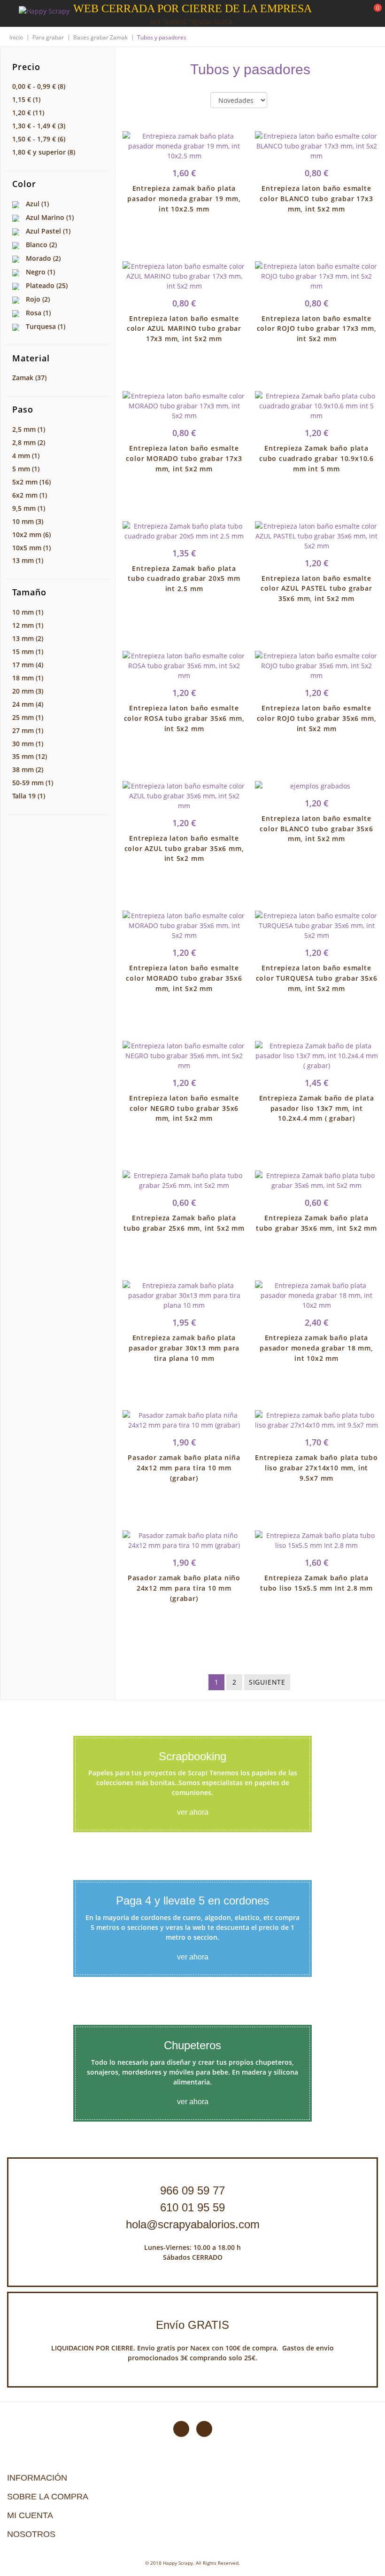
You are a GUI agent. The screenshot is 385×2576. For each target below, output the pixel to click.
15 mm (28, 652)
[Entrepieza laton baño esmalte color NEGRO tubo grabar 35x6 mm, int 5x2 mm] (184, 1056)
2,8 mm (29, 442)
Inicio (16, 37)
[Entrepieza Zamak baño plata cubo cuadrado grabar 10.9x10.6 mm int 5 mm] (316, 406)
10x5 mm (31, 548)
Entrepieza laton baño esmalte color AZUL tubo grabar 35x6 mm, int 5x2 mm (184, 848)
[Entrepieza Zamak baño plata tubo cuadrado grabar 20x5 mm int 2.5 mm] (184, 531)
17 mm (28, 665)
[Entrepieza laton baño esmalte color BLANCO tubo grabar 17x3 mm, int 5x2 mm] (316, 146)
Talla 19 (29, 796)
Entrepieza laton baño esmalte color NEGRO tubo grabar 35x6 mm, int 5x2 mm (184, 1108)
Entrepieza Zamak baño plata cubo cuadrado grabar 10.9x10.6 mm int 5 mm (316, 458)
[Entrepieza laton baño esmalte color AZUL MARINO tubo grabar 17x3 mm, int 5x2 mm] (184, 276)
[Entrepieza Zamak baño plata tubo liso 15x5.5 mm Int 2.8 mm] (316, 1540)
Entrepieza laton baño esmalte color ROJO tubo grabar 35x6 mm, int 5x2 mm (317, 718)
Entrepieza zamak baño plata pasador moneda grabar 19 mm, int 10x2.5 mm (184, 199)
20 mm (28, 691)
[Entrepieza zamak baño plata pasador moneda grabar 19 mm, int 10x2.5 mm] (184, 146)
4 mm (26, 456)
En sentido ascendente (282, 101)
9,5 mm (29, 508)
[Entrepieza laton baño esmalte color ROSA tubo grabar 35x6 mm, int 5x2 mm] (184, 666)
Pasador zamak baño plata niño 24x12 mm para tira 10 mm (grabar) (184, 1588)
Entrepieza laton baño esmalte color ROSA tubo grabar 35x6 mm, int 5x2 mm (184, 718)
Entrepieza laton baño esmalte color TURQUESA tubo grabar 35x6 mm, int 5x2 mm (317, 978)
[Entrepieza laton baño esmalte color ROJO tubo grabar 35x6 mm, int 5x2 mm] (316, 666)
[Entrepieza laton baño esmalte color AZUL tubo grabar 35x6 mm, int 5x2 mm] (184, 796)
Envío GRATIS (192, 2325)
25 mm (28, 717)
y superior (44, 152)
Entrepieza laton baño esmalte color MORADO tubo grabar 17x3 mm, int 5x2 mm (184, 458)
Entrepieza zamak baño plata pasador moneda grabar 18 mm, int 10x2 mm (316, 1348)
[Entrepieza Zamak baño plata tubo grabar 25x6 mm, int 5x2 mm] (184, 1180)
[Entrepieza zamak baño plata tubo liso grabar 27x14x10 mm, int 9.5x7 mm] (316, 1420)
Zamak (29, 378)
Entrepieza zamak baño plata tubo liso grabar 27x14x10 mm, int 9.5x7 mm (316, 1468)
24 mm (28, 704)
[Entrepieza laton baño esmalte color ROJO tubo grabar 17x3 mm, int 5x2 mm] (316, 276)
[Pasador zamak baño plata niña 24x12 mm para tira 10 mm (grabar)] (184, 1420)
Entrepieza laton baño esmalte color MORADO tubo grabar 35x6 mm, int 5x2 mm (184, 978)
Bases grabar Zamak (100, 37)
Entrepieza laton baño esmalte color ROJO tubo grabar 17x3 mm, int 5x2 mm (317, 329)
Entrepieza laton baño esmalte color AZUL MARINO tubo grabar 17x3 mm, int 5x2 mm (184, 329)
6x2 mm (30, 495)
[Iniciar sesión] (342, 14)
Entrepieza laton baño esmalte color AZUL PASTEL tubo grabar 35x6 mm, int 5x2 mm (316, 589)
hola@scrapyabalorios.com (193, 2224)
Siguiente (267, 1682)
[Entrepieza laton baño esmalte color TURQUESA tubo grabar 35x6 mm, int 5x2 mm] (316, 925)
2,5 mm (29, 429)
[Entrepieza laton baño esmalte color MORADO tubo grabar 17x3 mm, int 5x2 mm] (184, 406)
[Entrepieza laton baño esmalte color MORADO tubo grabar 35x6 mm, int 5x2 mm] (184, 925)
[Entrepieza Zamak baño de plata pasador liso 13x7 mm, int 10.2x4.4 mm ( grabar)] (316, 1056)
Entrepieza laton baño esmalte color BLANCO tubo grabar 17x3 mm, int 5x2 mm (316, 199)
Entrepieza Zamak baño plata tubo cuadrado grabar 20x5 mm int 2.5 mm (184, 579)
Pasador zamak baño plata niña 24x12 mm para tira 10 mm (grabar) (184, 1468)
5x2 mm (31, 482)
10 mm (28, 521)
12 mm (28, 625)
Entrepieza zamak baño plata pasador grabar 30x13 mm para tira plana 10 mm (184, 1348)
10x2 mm (31, 535)
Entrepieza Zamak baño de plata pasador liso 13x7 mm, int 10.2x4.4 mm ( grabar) (317, 1108)
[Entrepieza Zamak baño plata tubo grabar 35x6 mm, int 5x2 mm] (316, 1180)
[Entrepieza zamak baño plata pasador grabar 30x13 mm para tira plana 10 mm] (184, 1295)
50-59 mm (33, 783)
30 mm (28, 744)
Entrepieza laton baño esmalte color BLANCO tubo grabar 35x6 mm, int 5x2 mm (316, 829)
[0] (372, 14)
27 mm (28, 730)
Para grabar (48, 37)
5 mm (26, 469)
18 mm (28, 678)
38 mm (28, 769)
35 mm (30, 756)
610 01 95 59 (192, 2207)
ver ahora (193, 1812)
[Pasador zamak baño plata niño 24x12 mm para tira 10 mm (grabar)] (184, 1540)
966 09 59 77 (192, 2190)
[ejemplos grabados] (316, 786)
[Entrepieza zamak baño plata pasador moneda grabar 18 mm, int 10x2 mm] (316, 1295)
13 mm (28, 560)
